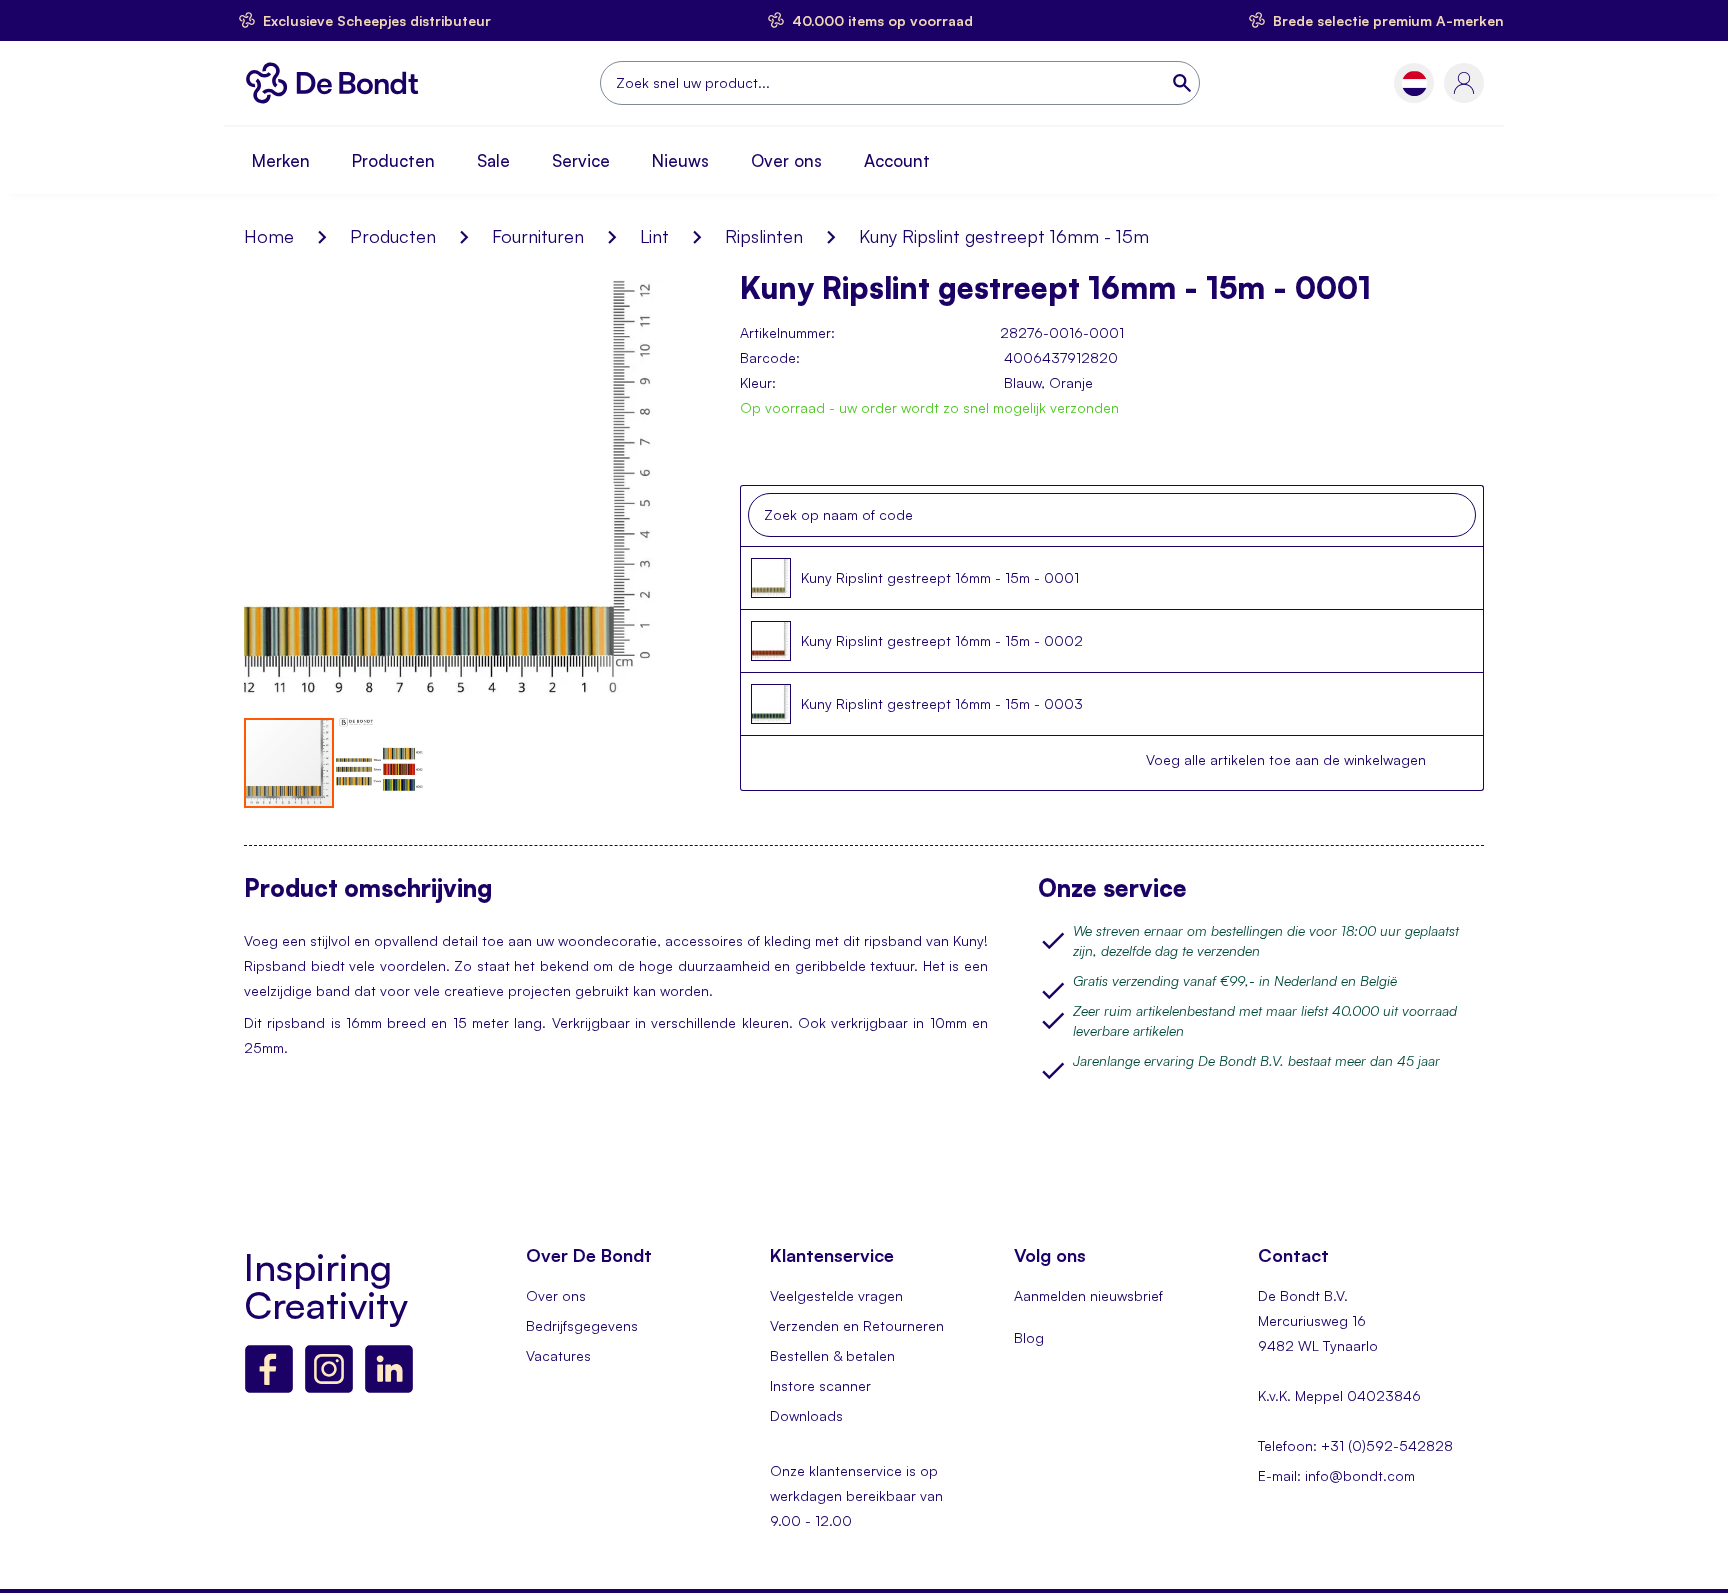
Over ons (786, 160)
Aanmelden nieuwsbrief (1088, 1295)
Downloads (806, 1415)
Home (269, 236)
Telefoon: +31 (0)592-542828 (1355, 1445)
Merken (281, 160)
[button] (1414, 83)
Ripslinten (764, 236)
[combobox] (900, 83)
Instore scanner (820, 1385)
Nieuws (680, 160)
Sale (493, 160)
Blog (1029, 1337)
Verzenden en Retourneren (857, 1325)
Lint (654, 236)
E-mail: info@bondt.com (1336, 1475)
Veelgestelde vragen (836, 1295)
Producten (393, 160)
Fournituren (538, 236)
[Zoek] (1184, 83)
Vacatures (558, 1355)
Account (897, 160)
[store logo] (337, 83)
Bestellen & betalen (832, 1355)
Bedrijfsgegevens (582, 1325)
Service (581, 160)
